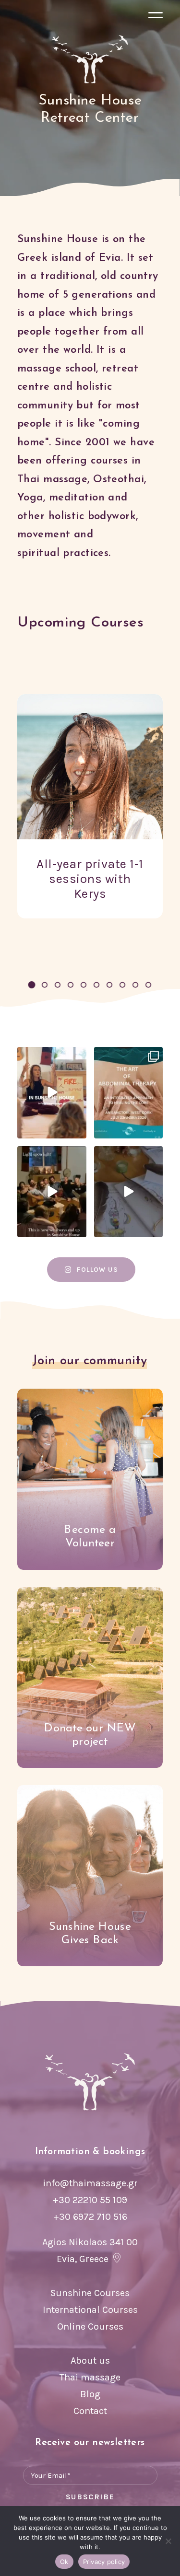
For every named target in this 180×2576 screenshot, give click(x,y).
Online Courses (90, 2327)
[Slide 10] (149, 985)
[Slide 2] (45, 985)
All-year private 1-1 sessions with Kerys (90, 879)
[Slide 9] (136, 985)
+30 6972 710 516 (90, 2217)
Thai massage (90, 2377)
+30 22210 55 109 (90, 2200)
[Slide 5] (84, 985)
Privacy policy (104, 2562)
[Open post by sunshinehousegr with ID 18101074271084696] (129, 1093)
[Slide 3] (58, 985)
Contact (90, 2411)
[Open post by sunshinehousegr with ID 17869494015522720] (129, 1192)
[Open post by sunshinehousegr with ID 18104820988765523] (52, 1192)
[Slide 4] (71, 985)
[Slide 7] (110, 985)
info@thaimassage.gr (90, 2183)
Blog (90, 2394)
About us (90, 2361)
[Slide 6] (97, 985)
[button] (156, 17)
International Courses (90, 2310)
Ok (64, 2562)
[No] (168, 2541)
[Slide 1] (32, 985)
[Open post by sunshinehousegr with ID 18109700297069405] (52, 1093)
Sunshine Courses (90, 2293)
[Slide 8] (123, 985)
